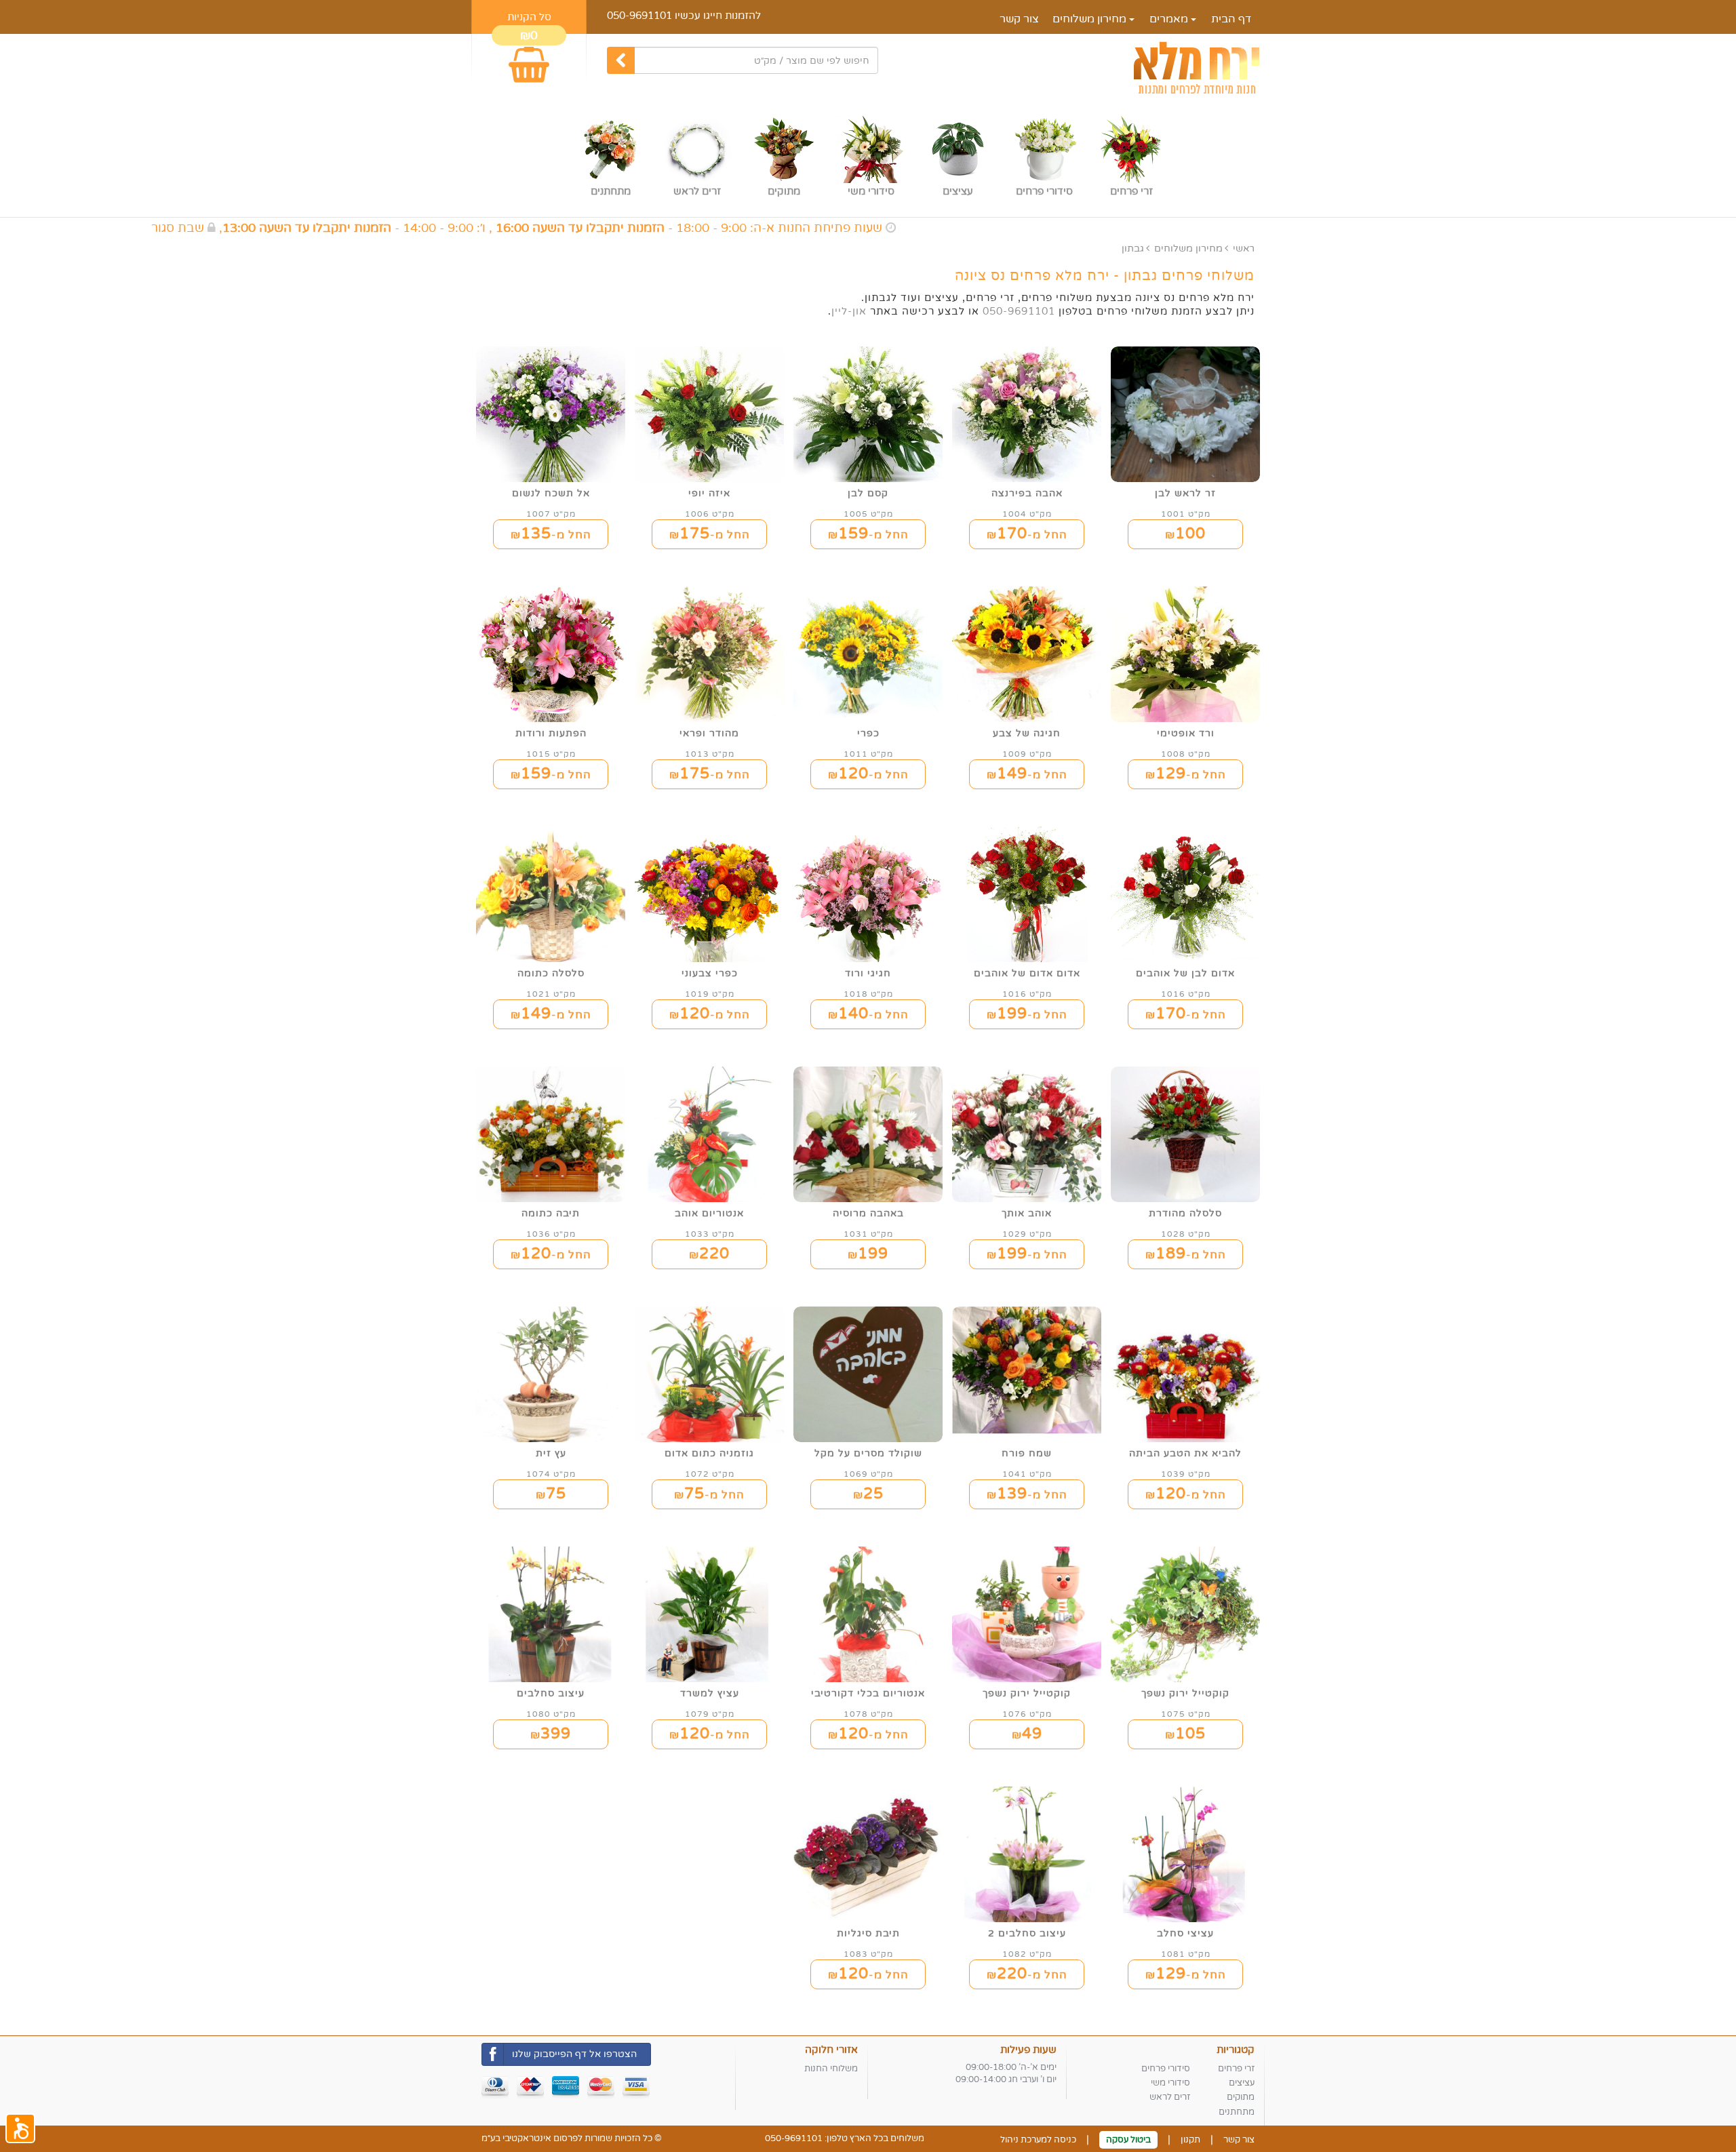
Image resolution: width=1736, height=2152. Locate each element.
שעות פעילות (1028, 2050)
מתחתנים (1237, 2112)
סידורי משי (1170, 2083)
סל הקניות (529, 17)
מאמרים (1170, 19)
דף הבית (1231, 19)
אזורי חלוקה (831, 2050)
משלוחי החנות (831, 2069)
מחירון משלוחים (1091, 19)
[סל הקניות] (529, 59)
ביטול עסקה (1128, 2140)
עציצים (1242, 2083)
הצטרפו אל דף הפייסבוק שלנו (574, 2054)
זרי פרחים (1236, 2069)
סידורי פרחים (1166, 2069)
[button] (20, 2128)
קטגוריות (1236, 2050)
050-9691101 (639, 16)
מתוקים (1241, 2097)
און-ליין (849, 311)
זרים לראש (1170, 2097)
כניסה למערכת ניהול (1038, 2140)
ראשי (1244, 248)
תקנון (1190, 2140)
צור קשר (1019, 19)
